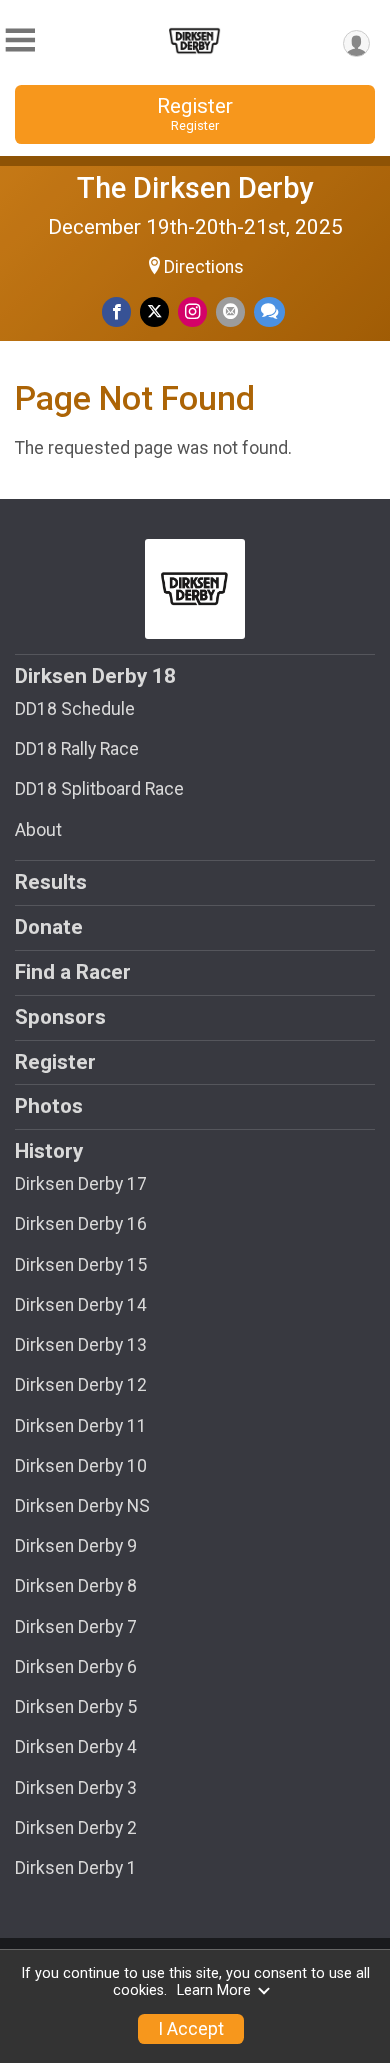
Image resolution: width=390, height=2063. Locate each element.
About (38, 830)
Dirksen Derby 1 (76, 1868)
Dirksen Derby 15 (81, 1265)
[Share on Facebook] (116, 311)
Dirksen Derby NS (82, 1506)
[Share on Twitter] (154, 311)
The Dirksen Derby (195, 188)
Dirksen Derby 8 (76, 1586)
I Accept (191, 2029)
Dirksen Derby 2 (76, 1828)
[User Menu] (356, 43)
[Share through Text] (269, 311)
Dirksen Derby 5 (76, 1707)
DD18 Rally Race (77, 749)
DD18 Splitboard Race (99, 789)
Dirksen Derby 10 (81, 1466)
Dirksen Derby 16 (81, 1224)
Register (195, 113)
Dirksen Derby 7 (76, 1627)
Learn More (214, 1990)
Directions (204, 267)
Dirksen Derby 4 (76, 1747)
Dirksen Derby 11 (81, 1426)
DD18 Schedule (75, 709)
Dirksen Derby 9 (76, 1546)
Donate (49, 927)
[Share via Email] (230, 311)
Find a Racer (73, 972)
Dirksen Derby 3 (76, 1788)
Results (51, 882)
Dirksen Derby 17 (81, 1184)
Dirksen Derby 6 (76, 1667)
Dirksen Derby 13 (81, 1345)
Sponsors (60, 1017)
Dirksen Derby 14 (81, 1305)
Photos (49, 1106)
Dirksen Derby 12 (81, 1385)
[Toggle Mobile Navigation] (20, 40)
